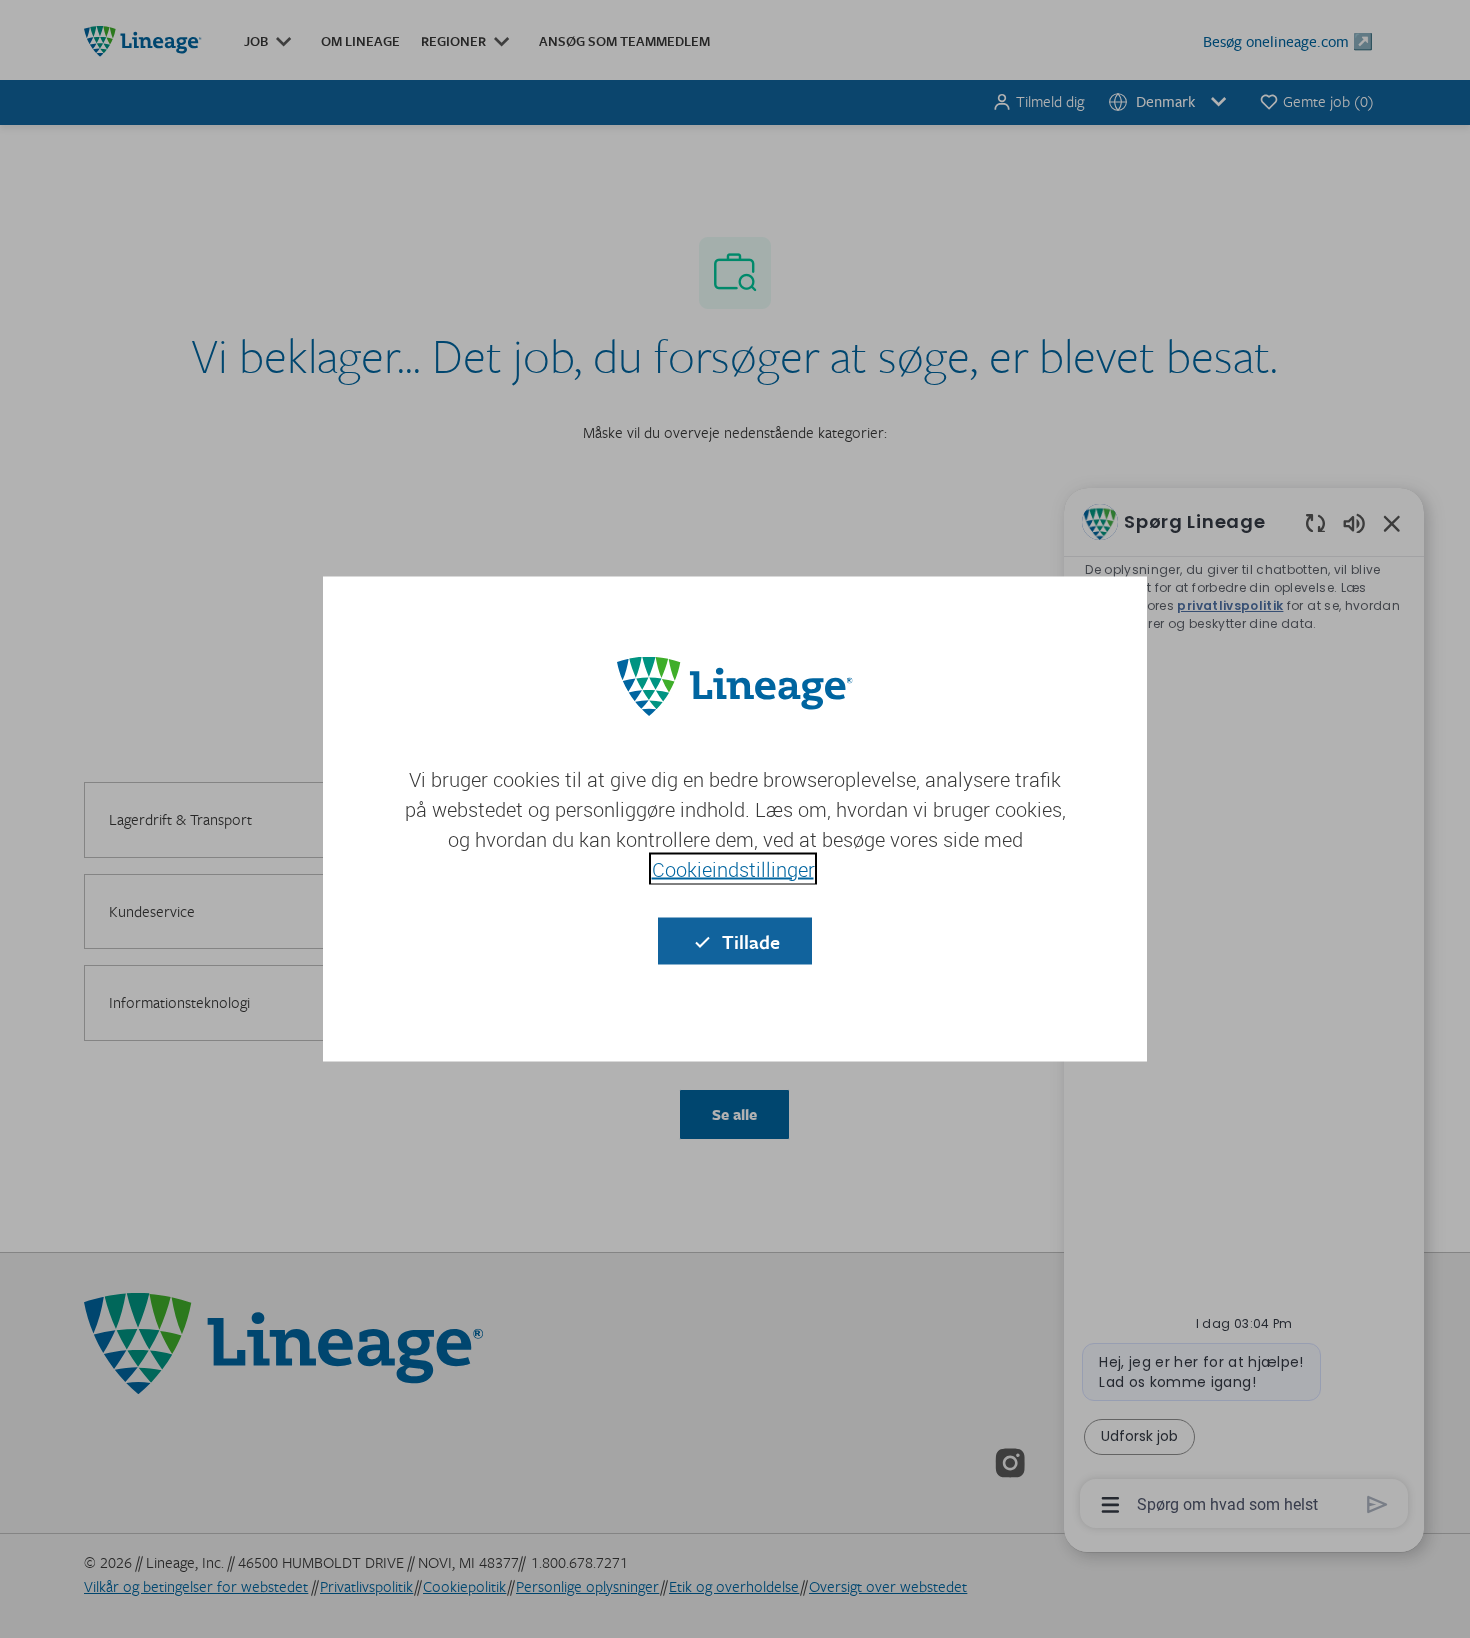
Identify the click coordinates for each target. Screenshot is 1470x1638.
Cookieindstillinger (733, 869)
